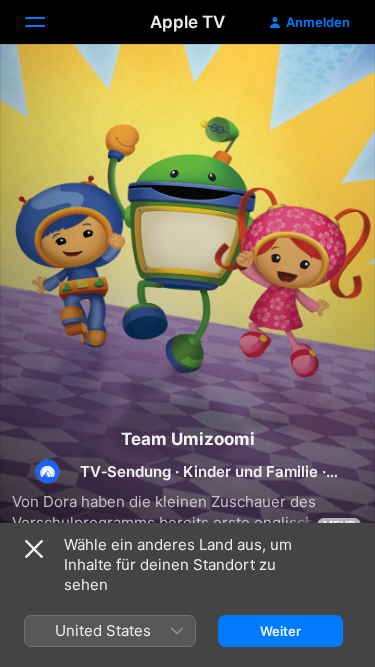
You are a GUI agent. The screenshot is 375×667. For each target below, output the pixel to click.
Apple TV (187, 22)
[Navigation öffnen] (47, 22)
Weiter (280, 631)
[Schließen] (34, 549)
